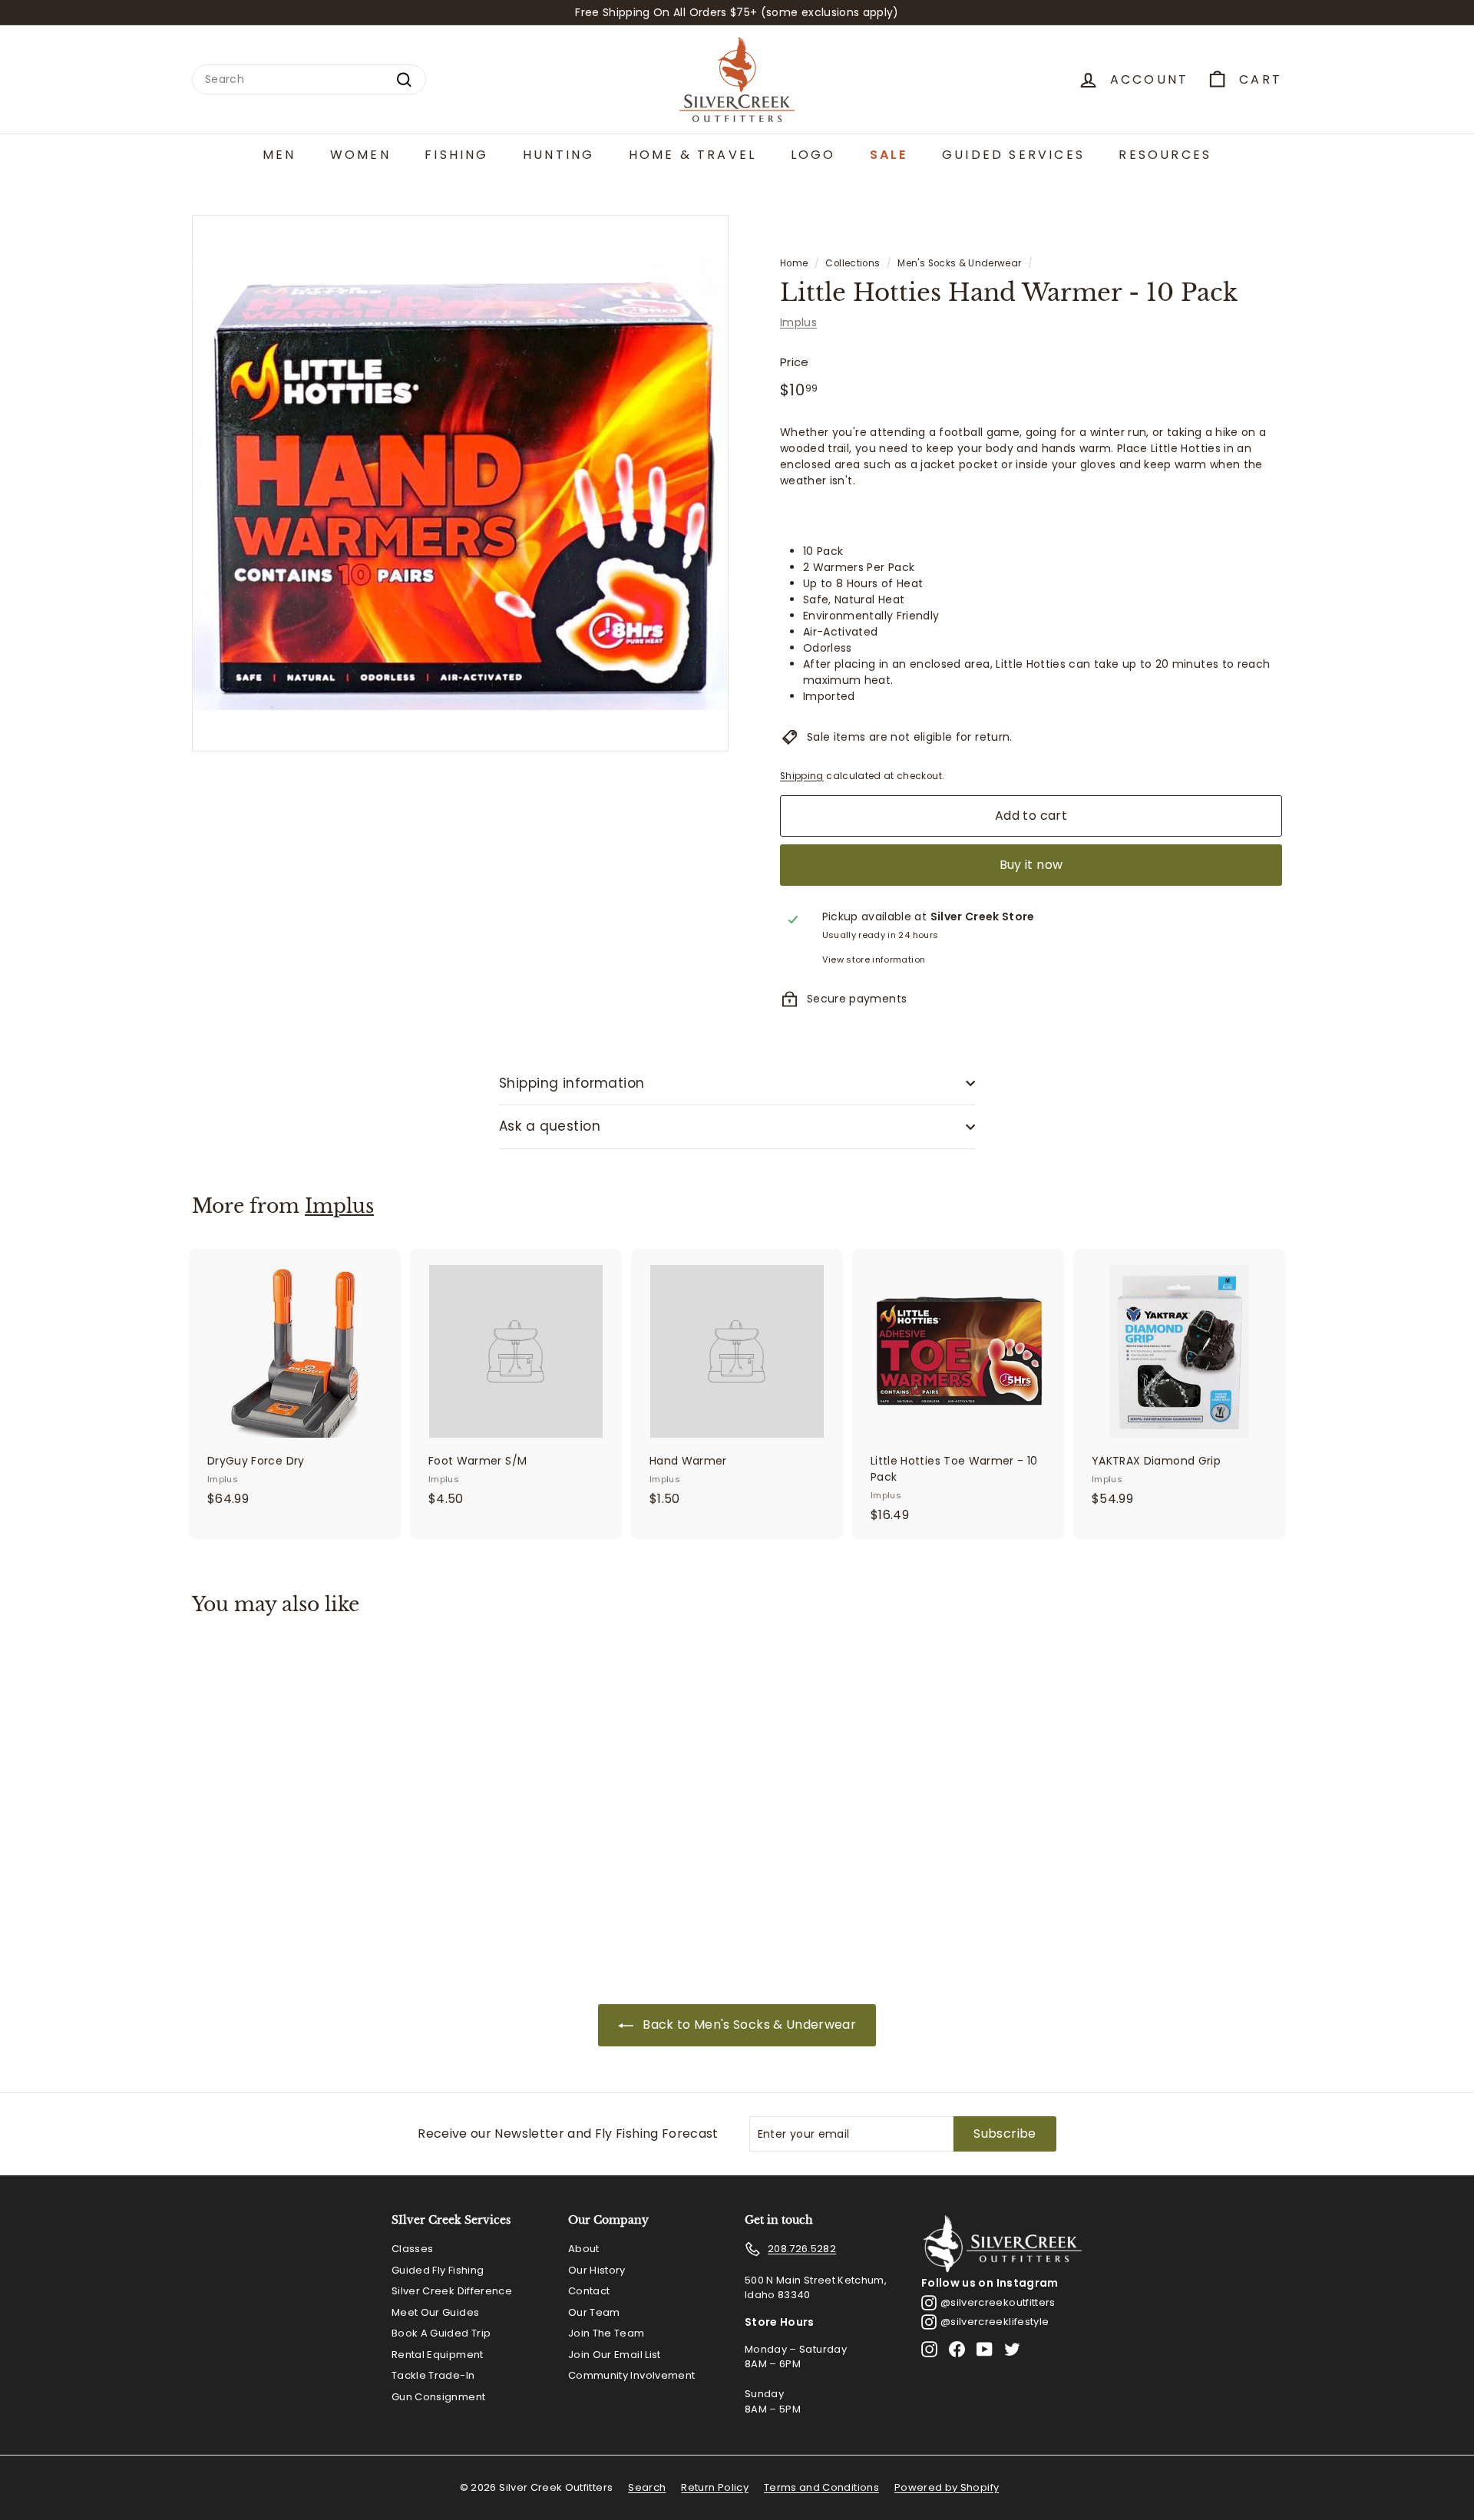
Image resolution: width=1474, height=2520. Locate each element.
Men (279, 155)
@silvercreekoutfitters (998, 2302)
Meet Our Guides (435, 2312)
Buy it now (1031, 865)
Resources (1165, 155)
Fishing (456, 155)
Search (647, 2487)
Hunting (559, 155)
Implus (798, 322)
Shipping (802, 776)
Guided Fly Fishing (438, 2270)
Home (794, 263)
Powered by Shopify (947, 2487)
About (584, 2249)
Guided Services (1013, 155)
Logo (813, 155)
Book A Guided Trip (441, 2333)
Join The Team (606, 2333)
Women (360, 155)
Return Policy (715, 2487)
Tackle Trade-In (433, 2375)
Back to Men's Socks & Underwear (749, 2025)
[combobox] (309, 79)
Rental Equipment (438, 2355)
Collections (853, 263)
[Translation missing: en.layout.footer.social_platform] (929, 2349)
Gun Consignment (438, 2397)
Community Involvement (631, 2375)
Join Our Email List (615, 2355)
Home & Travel (693, 155)
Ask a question (550, 1126)
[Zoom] (460, 483)
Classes (412, 2249)
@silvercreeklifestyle (995, 2322)
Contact (589, 2291)
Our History (597, 2270)
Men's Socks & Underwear (959, 263)
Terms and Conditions (821, 2487)
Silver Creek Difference (452, 2291)
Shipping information (572, 1083)
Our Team (594, 2312)
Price (795, 362)
